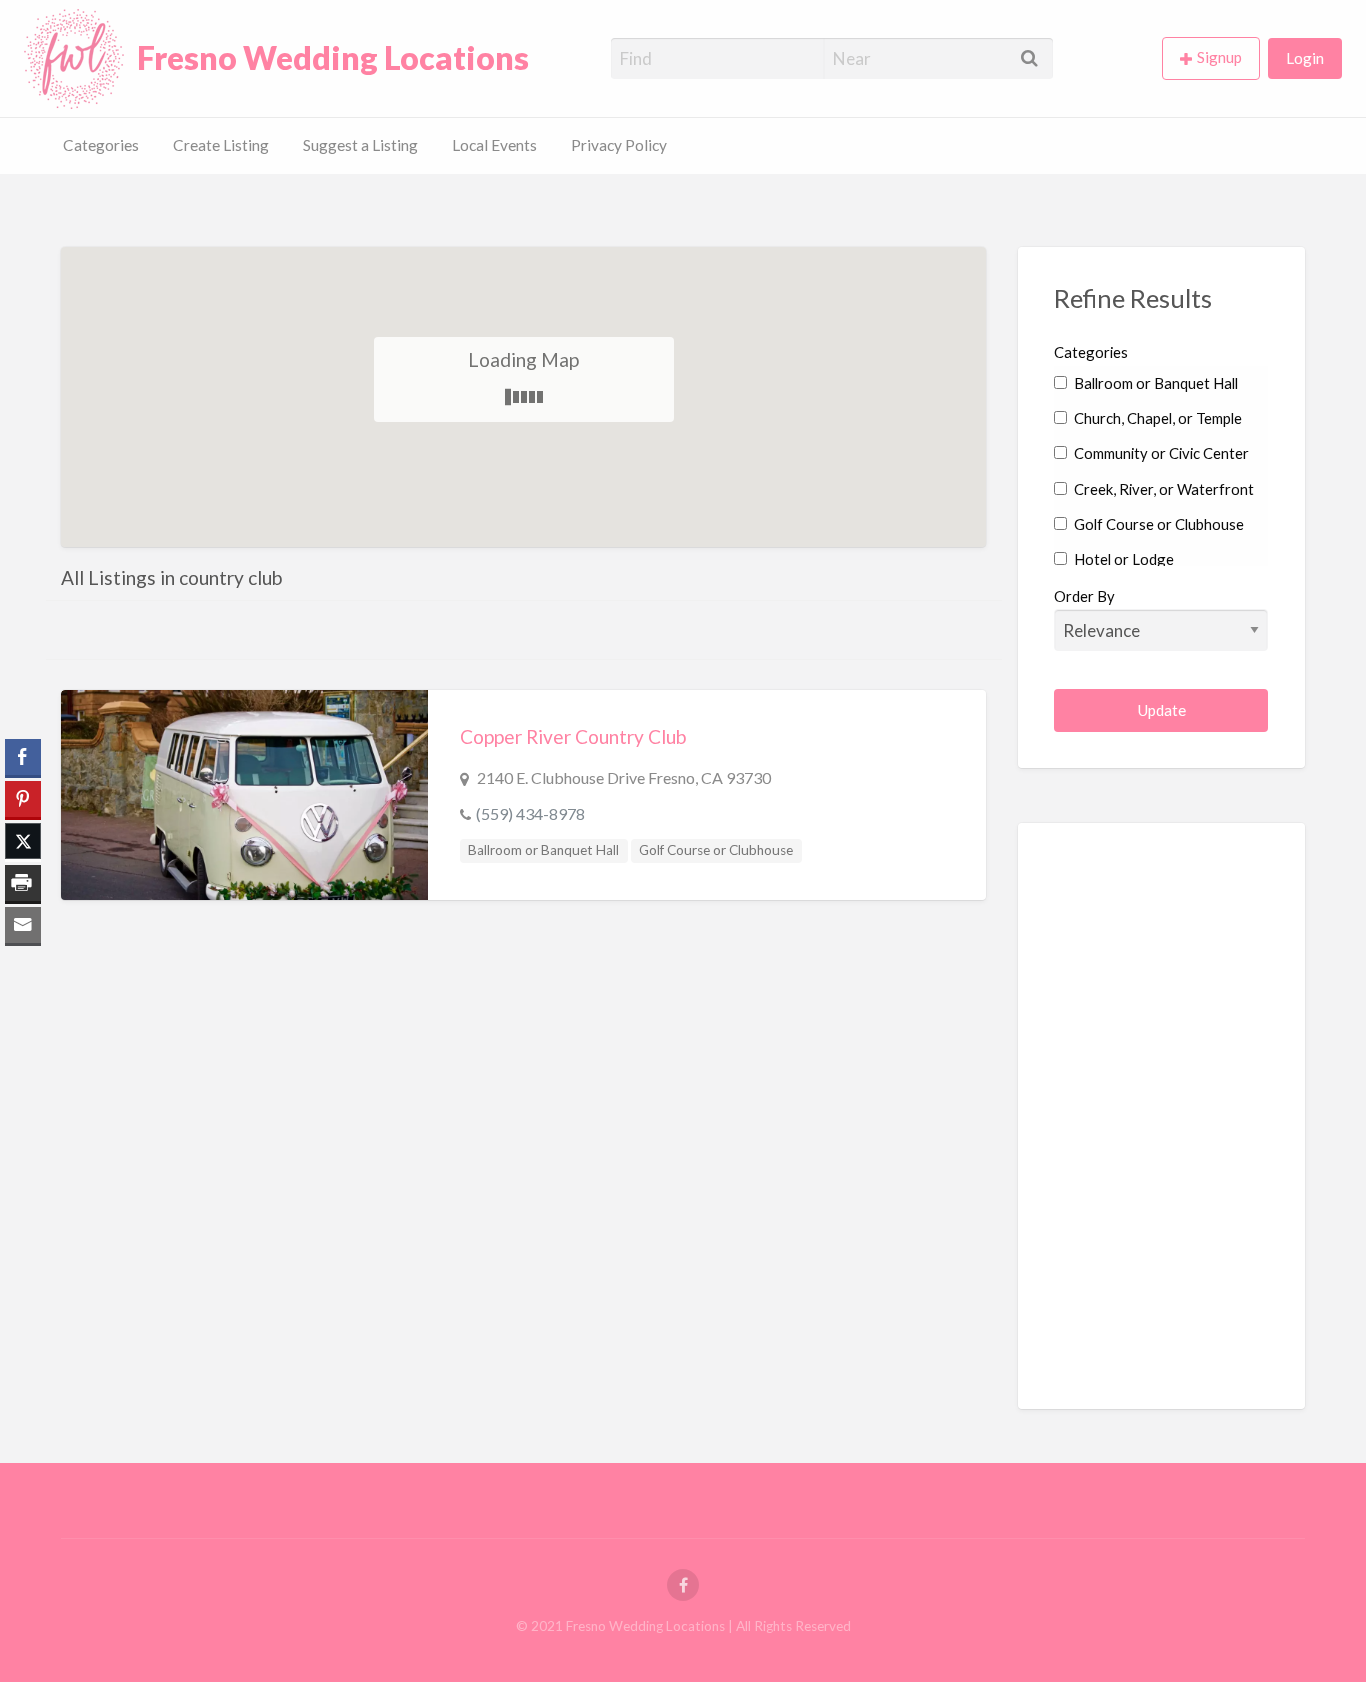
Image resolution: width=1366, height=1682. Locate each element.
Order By (1084, 596)
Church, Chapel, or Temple (1156, 418)
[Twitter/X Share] (23, 841)
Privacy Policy (619, 145)
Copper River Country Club (573, 736)
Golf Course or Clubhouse (716, 850)
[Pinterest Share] (23, 799)
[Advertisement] (1204, 984)
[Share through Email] (23, 925)
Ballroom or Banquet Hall (543, 850)
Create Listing (221, 145)
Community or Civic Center (1160, 453)
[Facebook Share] (23, 757)
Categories (101, 145)
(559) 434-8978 (530, 813)
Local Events (494, 145)
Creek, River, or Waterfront (1162, 489)
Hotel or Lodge (1122, 559)
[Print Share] (23, 883)
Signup (1219, 57)
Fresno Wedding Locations (333, 58)
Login (1305, 58)
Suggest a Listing (360, 145)
